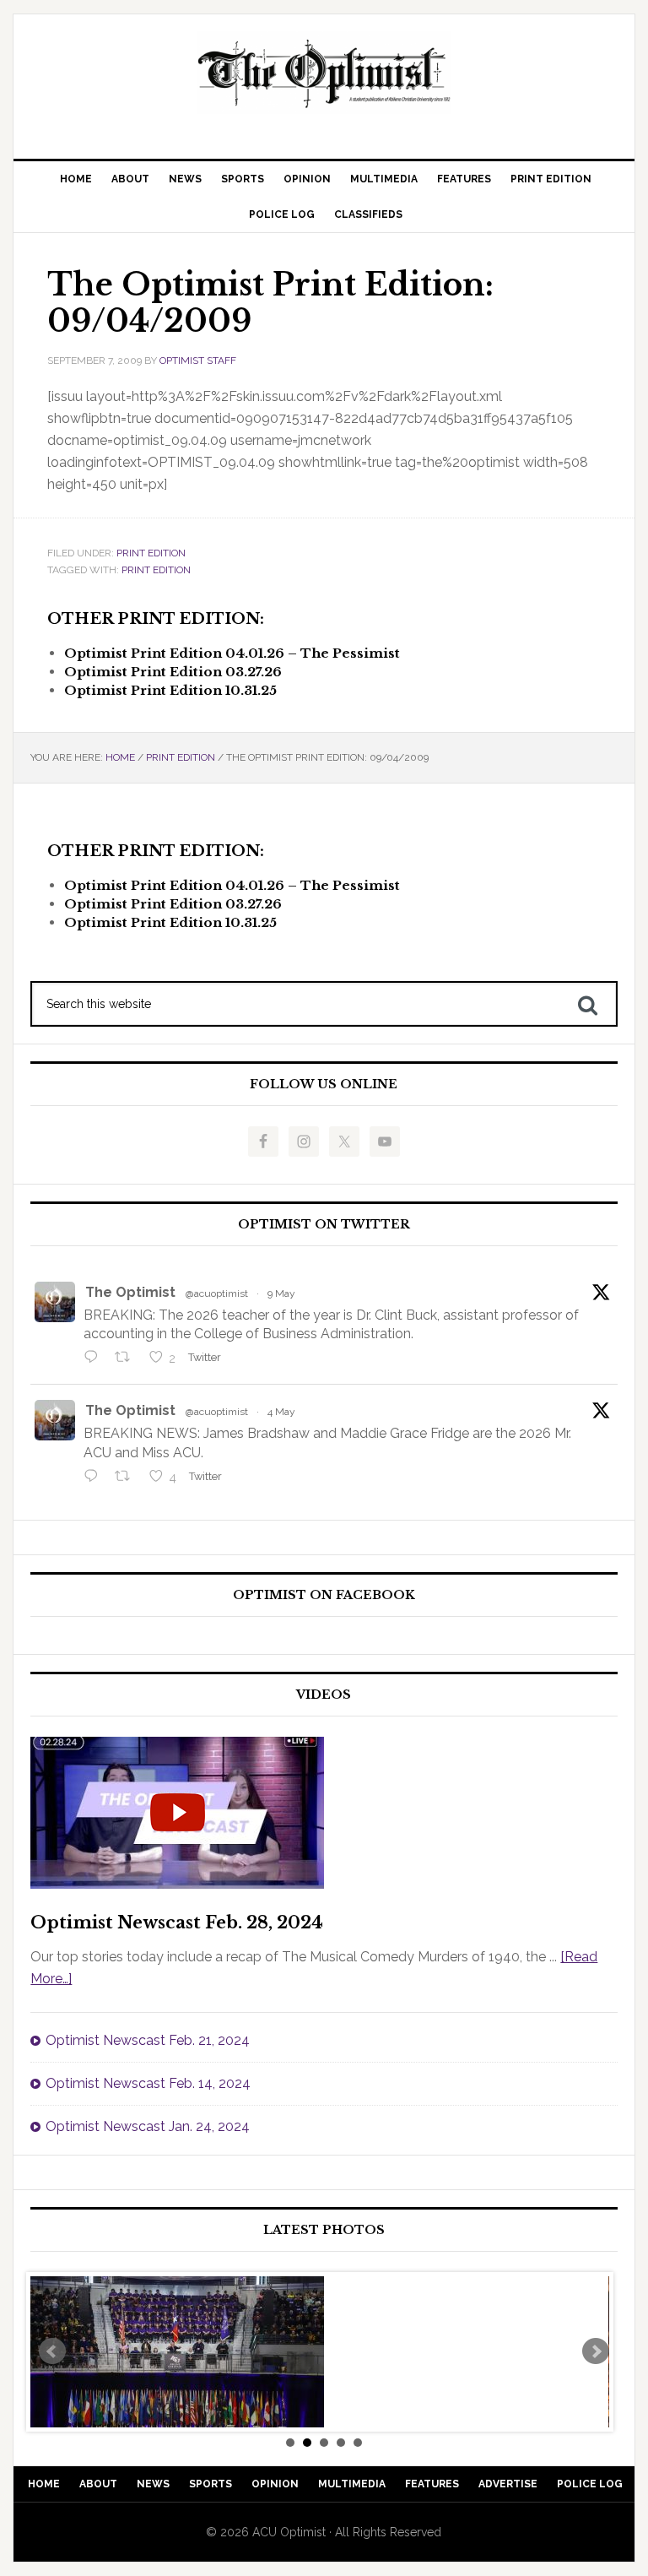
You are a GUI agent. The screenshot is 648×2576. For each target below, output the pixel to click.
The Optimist (130, 1292)
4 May (281, 1412)
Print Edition (151, 553)
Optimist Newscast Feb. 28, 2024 (177, 1923)
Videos (324, 1695)
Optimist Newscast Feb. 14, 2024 (148, 2083)
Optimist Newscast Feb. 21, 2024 (148, 2040)
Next (596, 2351)
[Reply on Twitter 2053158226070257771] (95, 1359)
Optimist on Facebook (324, 1595)
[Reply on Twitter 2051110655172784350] (95, 1478)
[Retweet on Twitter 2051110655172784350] (127, 1478)
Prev (52, 2351)
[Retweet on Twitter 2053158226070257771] (127, 1359)
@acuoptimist (217, 1293)
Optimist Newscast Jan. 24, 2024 (148, 2126)
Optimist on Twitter (324, 1225)
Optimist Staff (198, 361)
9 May (281, 1293)
